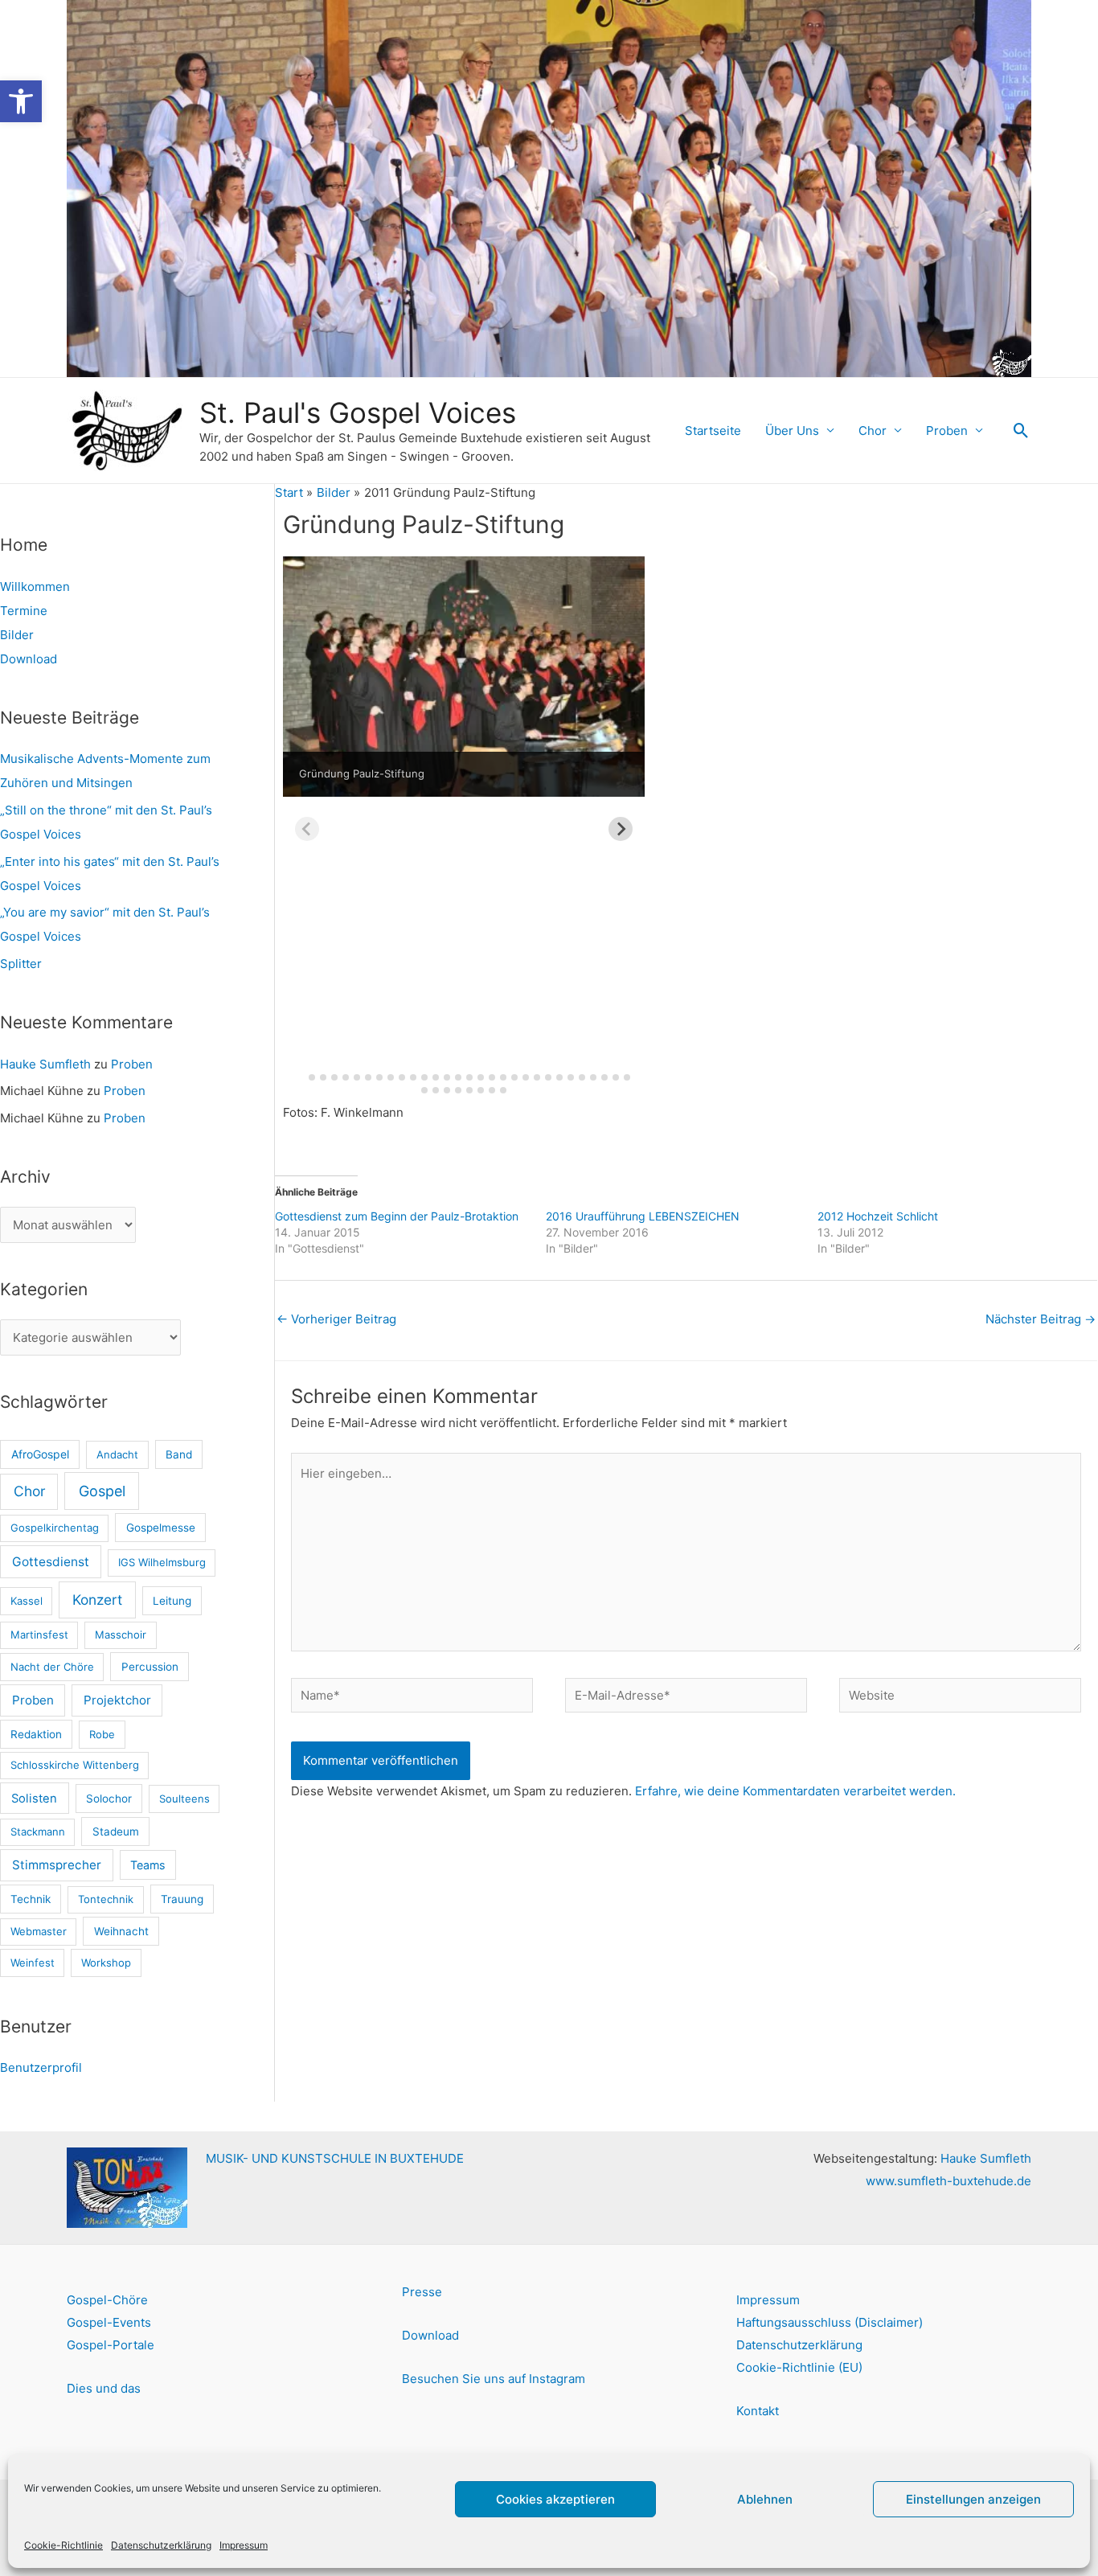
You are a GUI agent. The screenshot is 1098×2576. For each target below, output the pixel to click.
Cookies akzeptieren (555, 2499)
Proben (947, 431)
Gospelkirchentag (55, 1528)
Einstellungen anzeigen (973, 2499)
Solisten (34, 1799)
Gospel (102, 1491)
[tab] (300, 1077)
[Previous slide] (307, 829)
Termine (24, 611)
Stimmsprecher (57, 1865)
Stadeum (116, 1832)
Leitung (172, 1601)
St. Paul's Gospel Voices (358, 412)
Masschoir (121, 1635)
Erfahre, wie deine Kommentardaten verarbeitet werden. (795, 1791)
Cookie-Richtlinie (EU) (799, 2367)
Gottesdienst (51, 1562)
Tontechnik (106, 1899)
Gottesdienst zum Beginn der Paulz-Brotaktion (397, 1216)
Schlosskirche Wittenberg (75, 1765)
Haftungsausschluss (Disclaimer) (830, 2322)
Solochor (109, 1799)
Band (179, 1454)
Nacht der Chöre (52, 1667)
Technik (31, 1899)
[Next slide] (621, 829)
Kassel (27, 1601)
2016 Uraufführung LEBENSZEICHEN (643, 1216)
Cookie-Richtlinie (64, 2545)
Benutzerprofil (41, 2067)
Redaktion (36, 1734)
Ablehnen (765, 2499)
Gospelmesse (161, 1528)
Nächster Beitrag (1041, 1319)
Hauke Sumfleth (45, 1064)
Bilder (17, 635)
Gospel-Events (109, 2322)
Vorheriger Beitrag (336, 1319)
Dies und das (104, 2388)
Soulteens (184, 1799)
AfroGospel (40, 1454)
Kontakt (758, 2411)
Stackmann (38, 1832)
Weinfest (33, 1963)
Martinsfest (39, 1635)
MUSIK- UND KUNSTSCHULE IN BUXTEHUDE (335, 2158)
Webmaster (39, 1931)
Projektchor (117, 1700)
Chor (873, 431)
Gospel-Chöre (107, 2300)
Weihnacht (121, 1931)
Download (29, 659)
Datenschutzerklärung (161, 2545)
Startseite (713, 431)
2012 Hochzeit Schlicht (878, 1216)
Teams (147, 1865)
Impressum (244, 2545)
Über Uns (792, 431)
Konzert (97, 1600)
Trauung (182, 1899)
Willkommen (35, 587)
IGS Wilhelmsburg (162, 1562)
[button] (21, 101)
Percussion (150, 1667)
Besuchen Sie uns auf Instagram (494, 2379)
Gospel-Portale (111, 2345)
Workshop (106, 1963)
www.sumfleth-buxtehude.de (948, 2181)
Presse (422, 2292)
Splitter (21, 964)
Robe (102, 1734)
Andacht (117, 1454)
